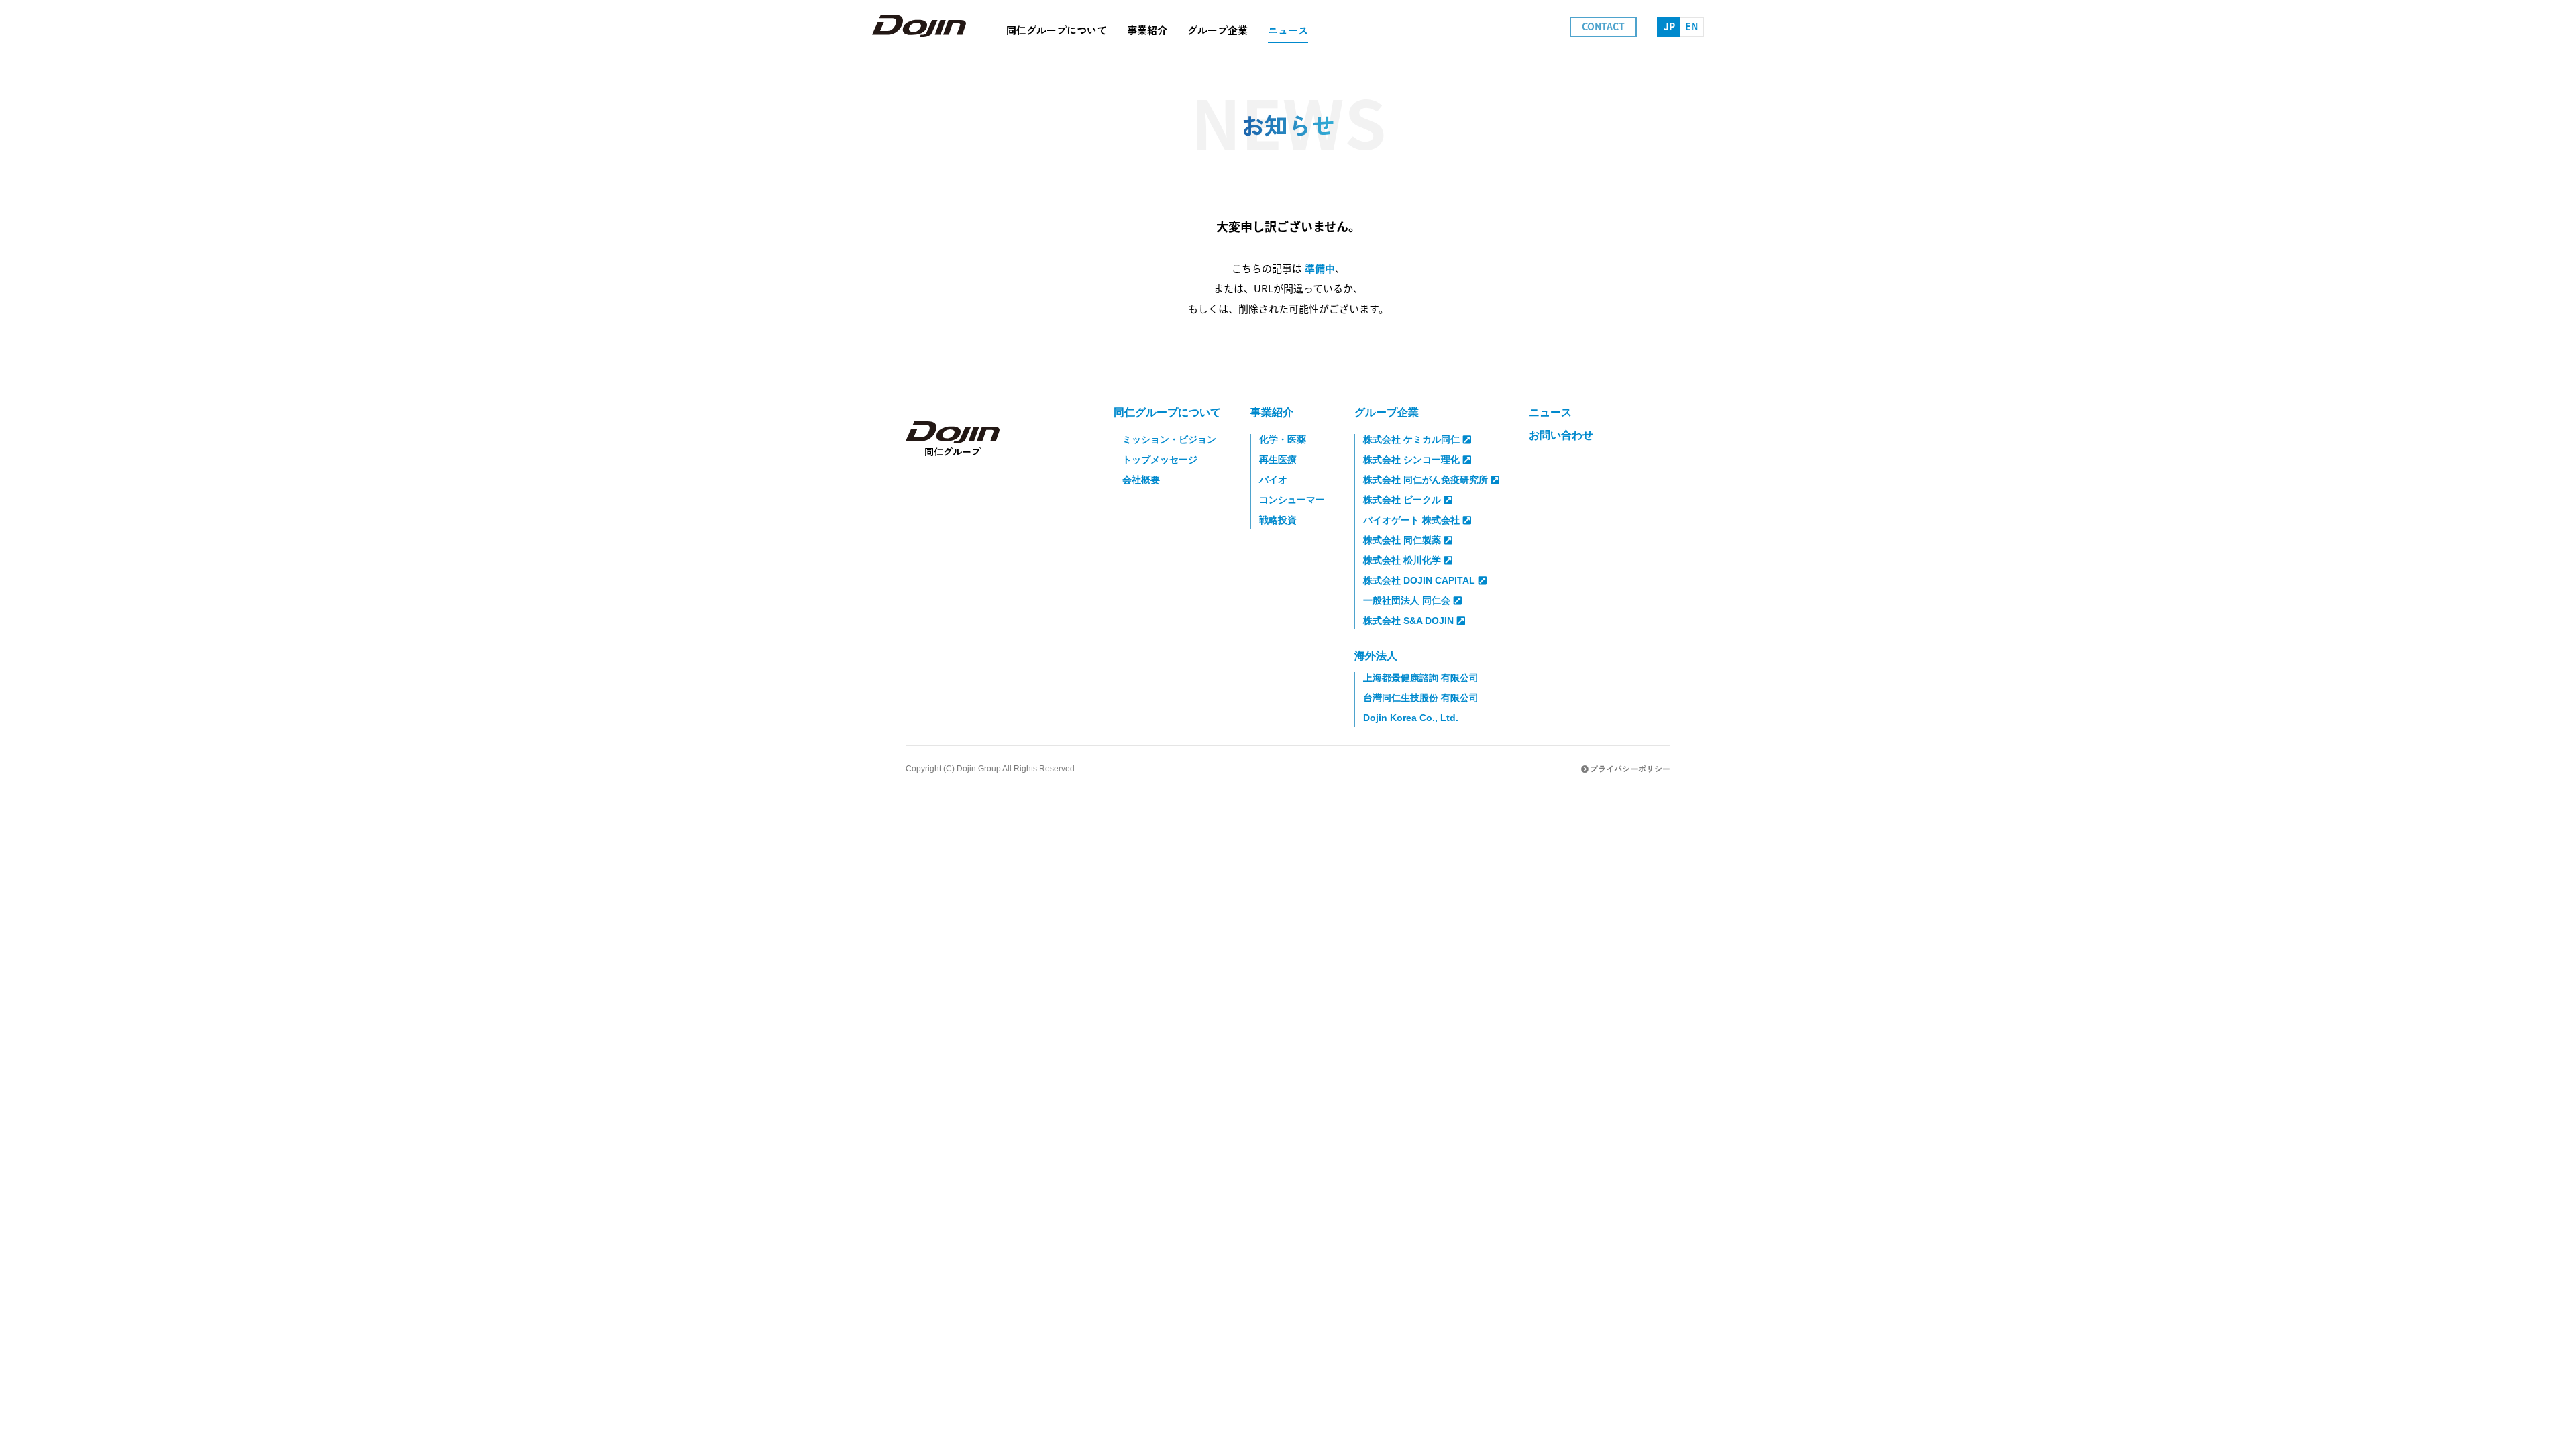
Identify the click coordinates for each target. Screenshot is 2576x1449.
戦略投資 (1278, 520)
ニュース (1550, 412)
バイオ (1273, 480)
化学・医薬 (1283, 439)
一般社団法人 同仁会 (1407, 600)
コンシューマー (1292, 500)
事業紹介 (1272, 412)
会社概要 (1141, 480)
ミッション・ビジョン (1169, 439)
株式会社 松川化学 (1402, 560)
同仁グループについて (1167, 412)
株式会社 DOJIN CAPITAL (1419, 580)
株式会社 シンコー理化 (1411, 460)
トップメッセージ (1160, 460)
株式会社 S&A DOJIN (1408, 621)
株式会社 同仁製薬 (1402, 540)
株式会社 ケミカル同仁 (1411, 439)
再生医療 (1278, 460)
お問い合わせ (1561, 435)
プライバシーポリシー (1630, 768)
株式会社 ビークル (1402, 500)
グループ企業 (1387, 412)
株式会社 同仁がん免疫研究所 (1426, 480)
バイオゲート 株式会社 (1411, 520)
